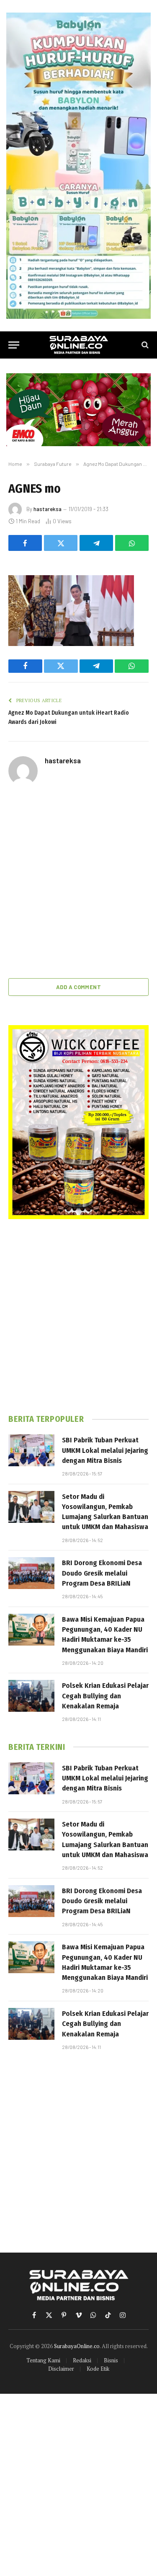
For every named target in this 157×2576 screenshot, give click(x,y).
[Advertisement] (78, 883)
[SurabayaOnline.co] (79, 345)
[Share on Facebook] (25, 543)
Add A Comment (78, 987)
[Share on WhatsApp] (132, 543)
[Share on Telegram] (96, 543)
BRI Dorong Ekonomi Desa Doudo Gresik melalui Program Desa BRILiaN (102, 1573)
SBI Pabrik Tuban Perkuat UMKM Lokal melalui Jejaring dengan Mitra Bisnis (105, 1450)
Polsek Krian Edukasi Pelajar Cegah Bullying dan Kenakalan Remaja (105, 1696)
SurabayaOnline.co (77, 2346)
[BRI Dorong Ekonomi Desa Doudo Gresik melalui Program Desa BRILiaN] (31, 1573)
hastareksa (48, 509)
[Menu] (14, 345)
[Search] (144, 345)
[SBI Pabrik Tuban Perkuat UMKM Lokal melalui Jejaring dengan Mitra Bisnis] (31, 1450)
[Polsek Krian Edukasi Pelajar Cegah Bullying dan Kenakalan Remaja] (31, 1696)
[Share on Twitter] (61, 543)
